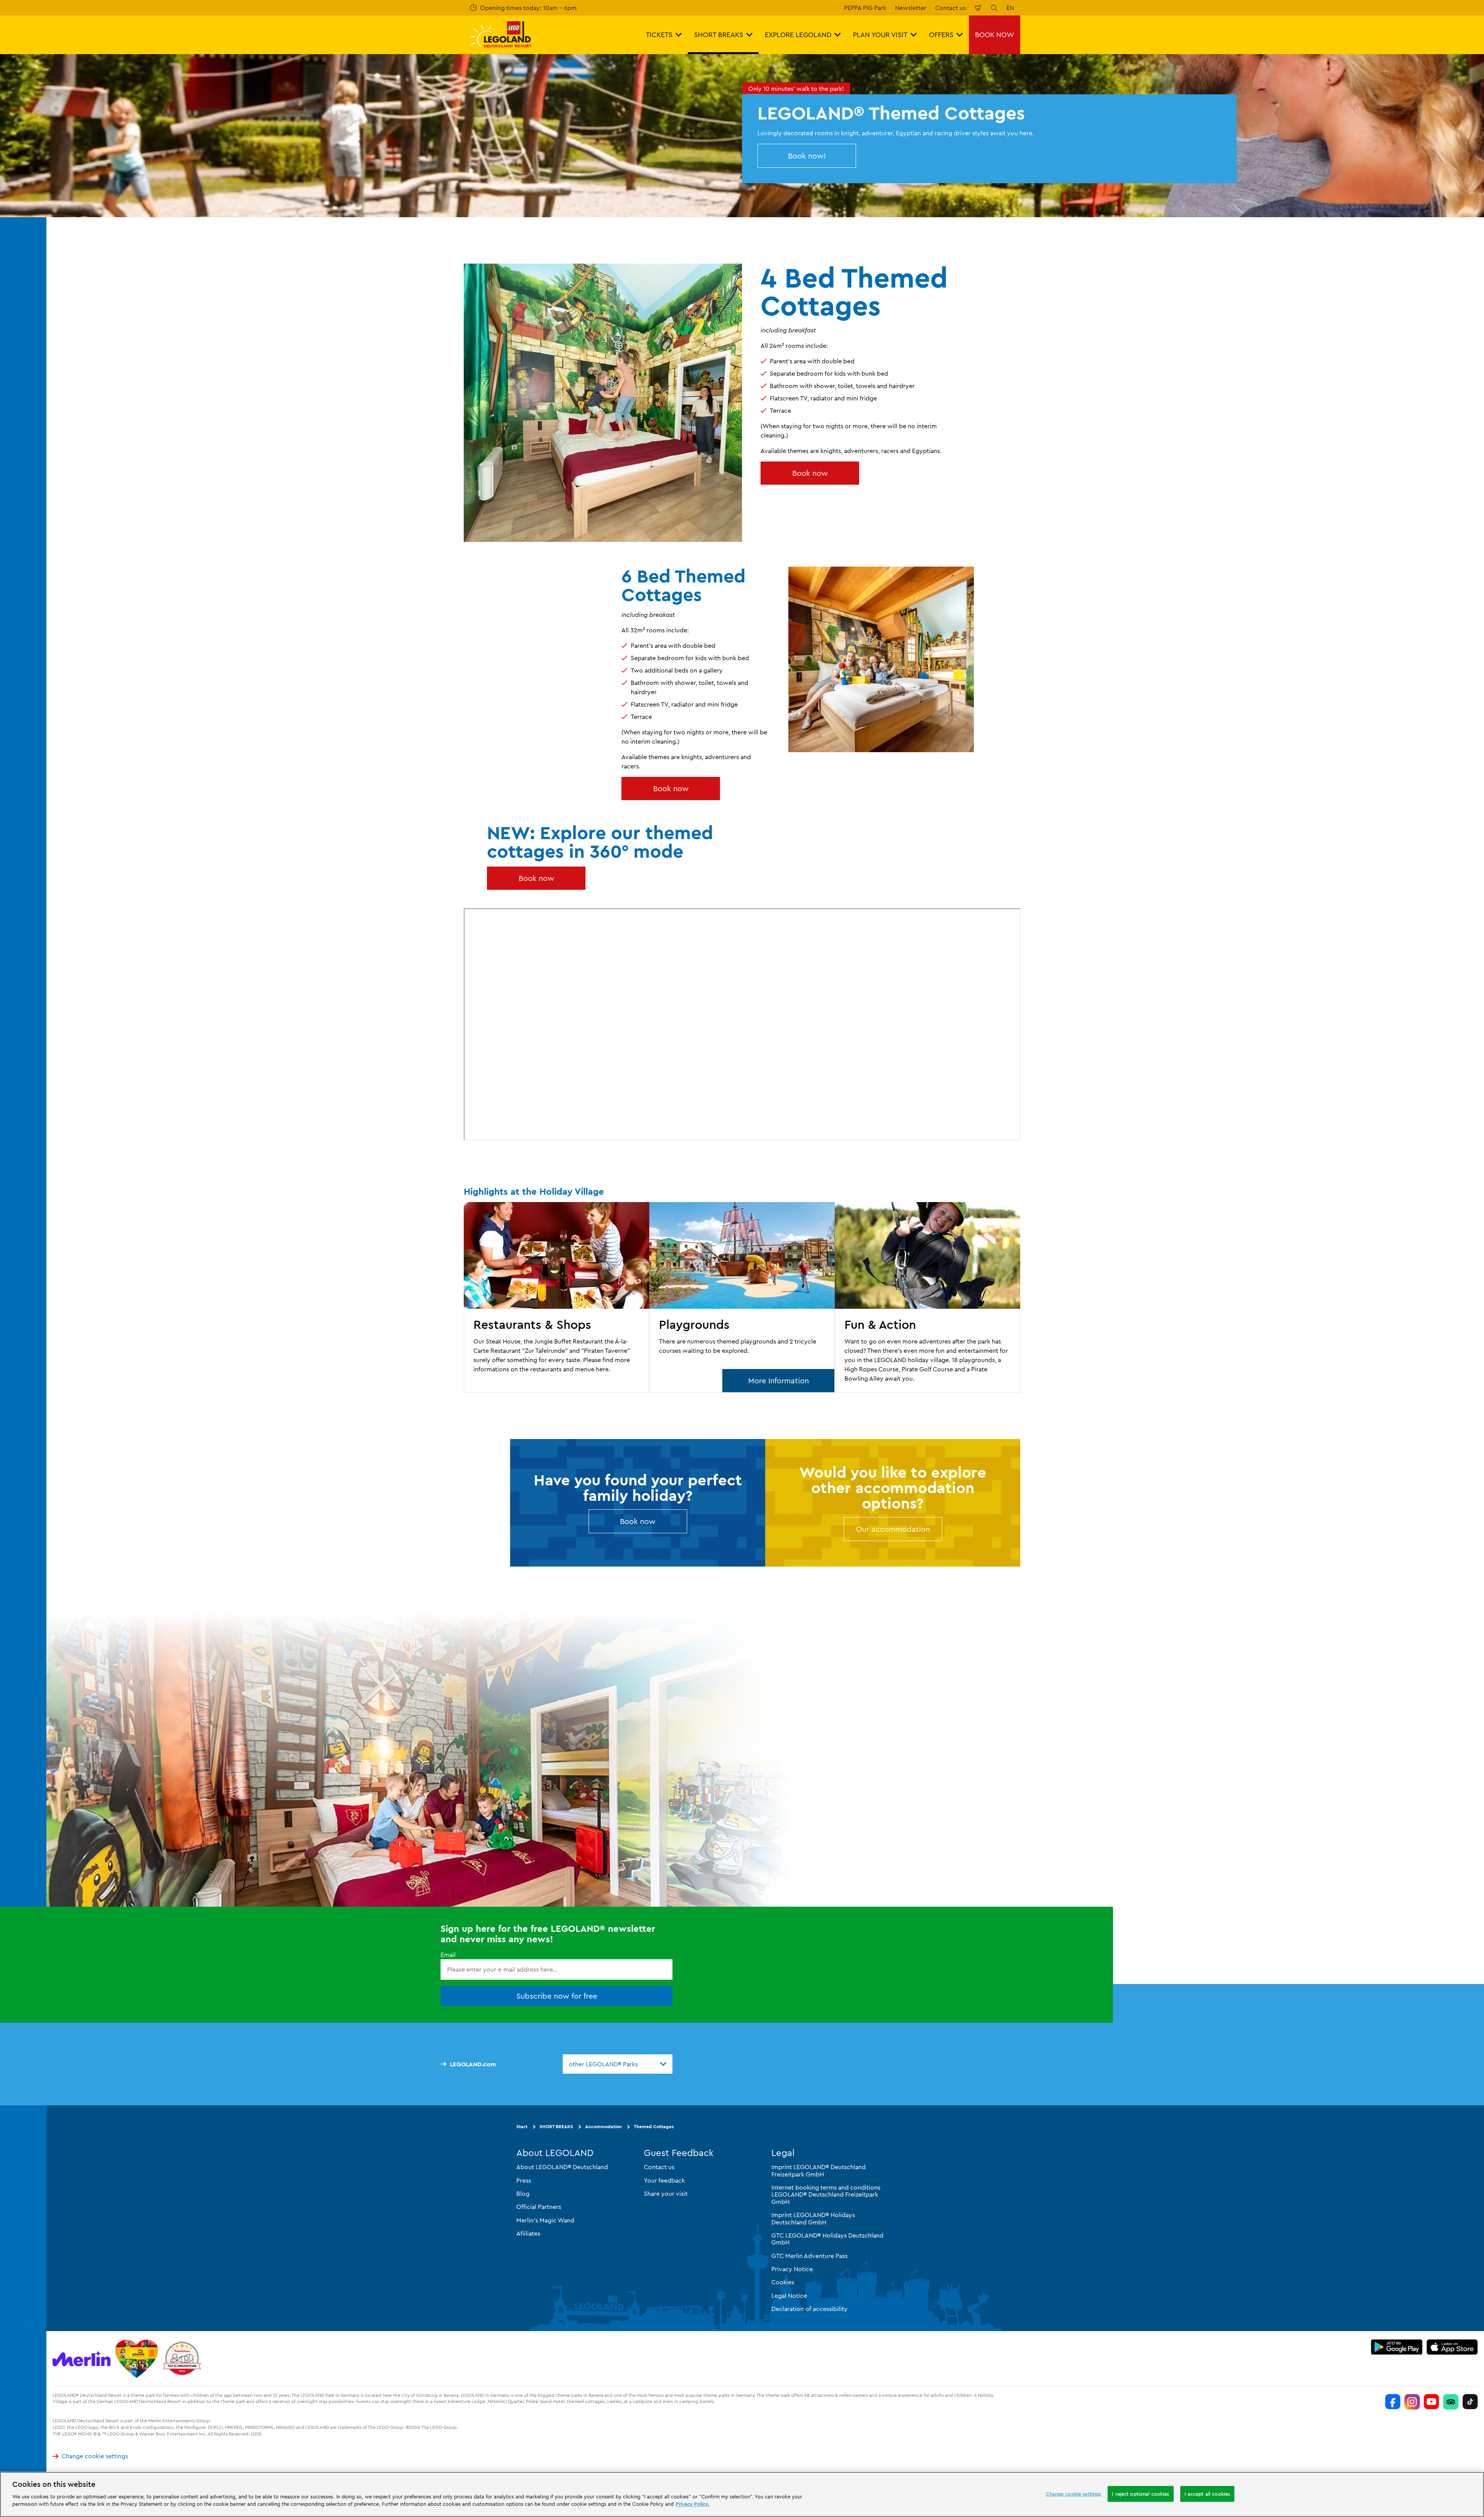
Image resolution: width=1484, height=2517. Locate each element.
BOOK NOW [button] (995, 35)
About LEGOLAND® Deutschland (562, 2167)
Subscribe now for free (557, 1996)
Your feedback (664, 2180)
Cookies (783, 2282)
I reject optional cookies (1140, 2493)
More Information (779, 1380)
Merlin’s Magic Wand (545, 2220)
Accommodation (603, 2126)
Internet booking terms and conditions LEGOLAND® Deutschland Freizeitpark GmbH (826, 2194)
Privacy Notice (792, 2269)
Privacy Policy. (692, 2504)
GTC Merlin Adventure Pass (809, 2256)
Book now (810, 473)
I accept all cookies (1207, 2493)
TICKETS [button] (659, 35)
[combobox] (618, 2064)
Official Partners (539, 2207)
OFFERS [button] (941, 35)
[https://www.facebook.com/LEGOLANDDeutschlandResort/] (1393, 2402)
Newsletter (911, 8)
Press (524, 2180)
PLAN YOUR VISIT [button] (880, 35)
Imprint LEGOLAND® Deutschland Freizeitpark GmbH (819, 2170)
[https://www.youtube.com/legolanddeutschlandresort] (1431, 2402)
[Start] (137, 2359)
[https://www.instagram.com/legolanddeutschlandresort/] (1412, 2402)
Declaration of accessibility (809, 2309)
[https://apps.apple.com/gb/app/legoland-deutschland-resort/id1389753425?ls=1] (1452, 2347)
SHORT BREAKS (556, 2126)
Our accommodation (893, 1529)
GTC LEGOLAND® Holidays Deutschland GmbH (827, 2239)
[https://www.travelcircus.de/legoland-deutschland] (182, 2359)
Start (522, 2126)
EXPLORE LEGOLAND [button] (798, 35)
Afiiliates (528, 2233)
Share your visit (666, 2193)
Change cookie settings (95, 2456)
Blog (523, 2193)
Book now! (807, 156)
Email (448, 1955)
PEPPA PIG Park (865, 8)
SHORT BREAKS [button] (719, 35)
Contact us (950, 8)
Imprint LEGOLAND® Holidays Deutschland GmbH (813, 2218)
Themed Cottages (654, 2126)
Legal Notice (789, 2296)
